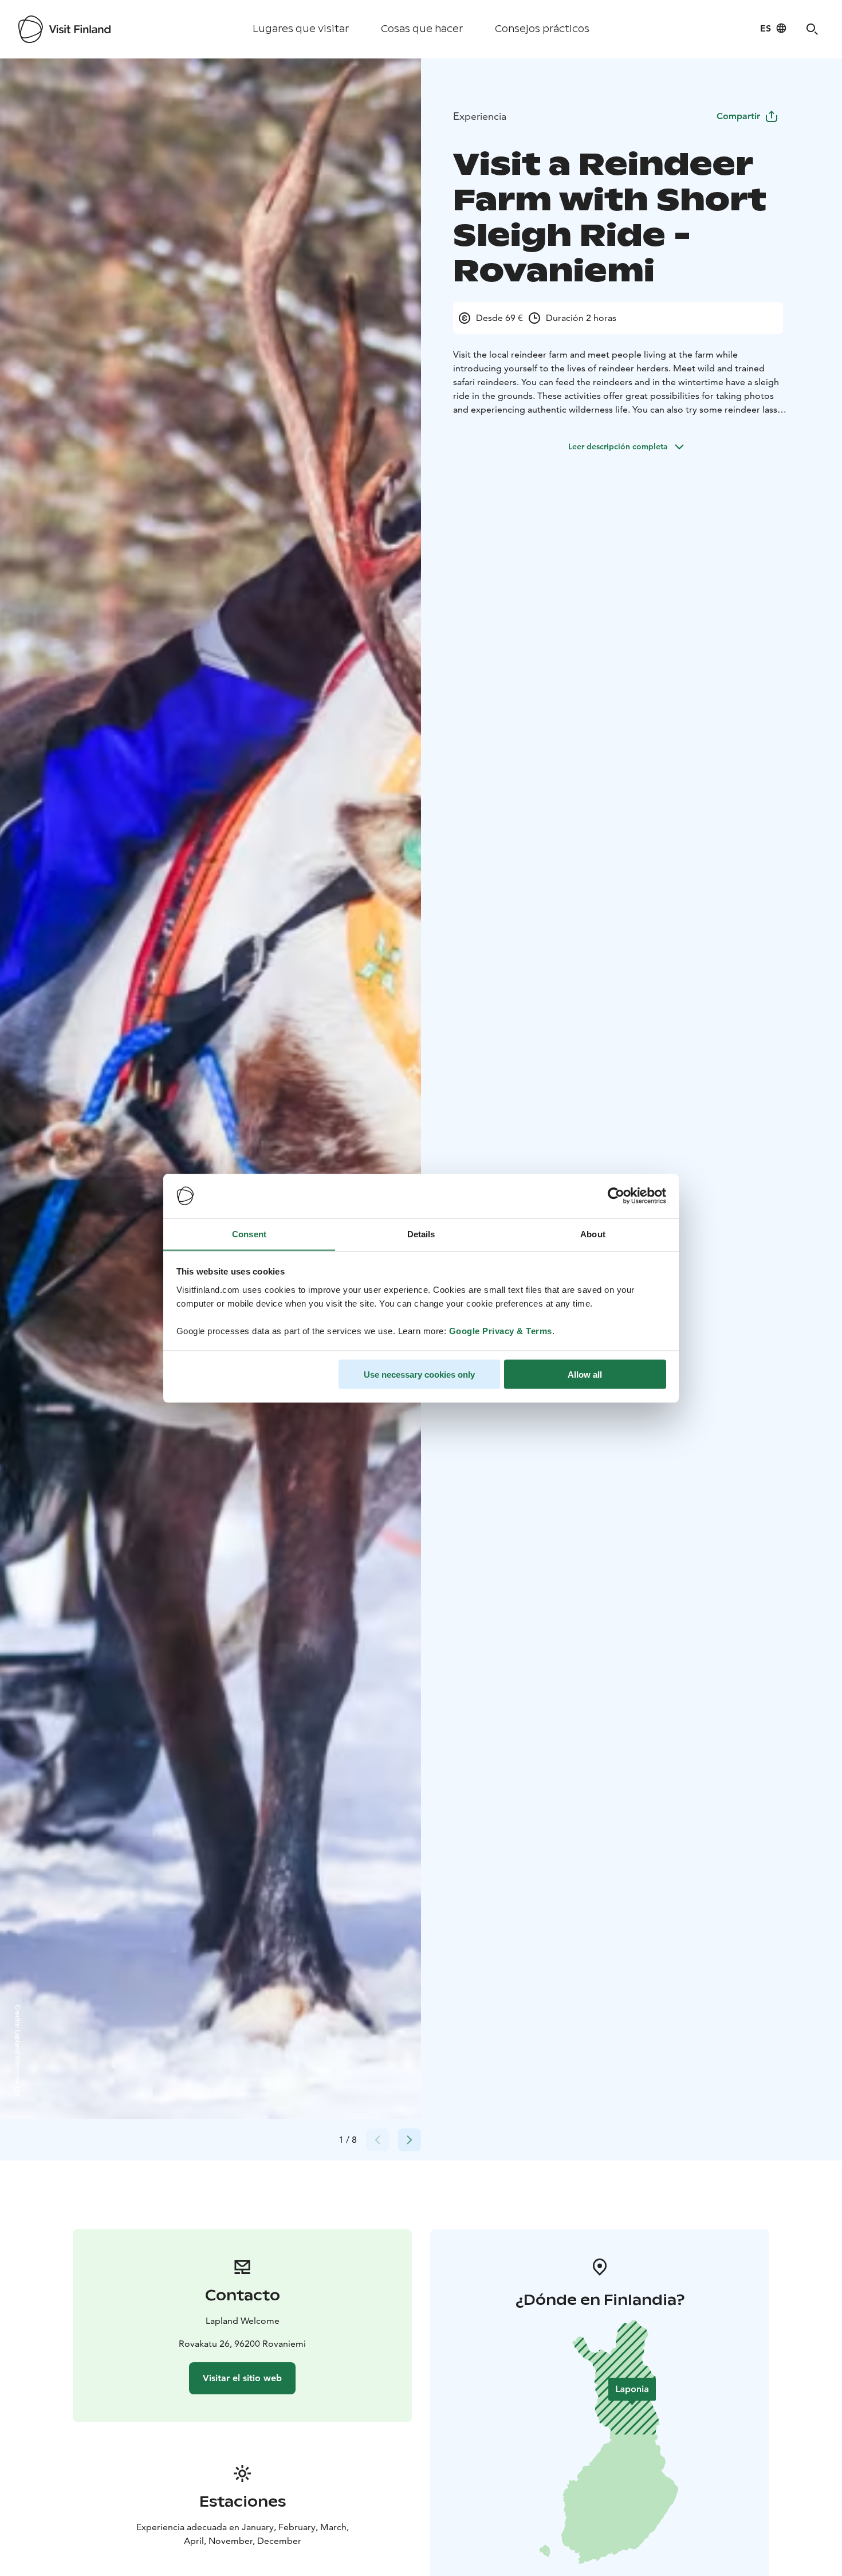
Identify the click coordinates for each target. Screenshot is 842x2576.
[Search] (812, 29)
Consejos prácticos (542, 29)
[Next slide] (410, 2140)
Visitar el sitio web (242, 2378)
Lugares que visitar (301, 29)
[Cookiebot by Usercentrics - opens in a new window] (616, 1196)
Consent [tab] (249, 1234)
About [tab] (593, 1234)
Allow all (585, 1374)
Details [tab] (421, 1234)
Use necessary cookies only (419, 1374)
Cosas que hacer (422, 29)
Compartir (738, 116)
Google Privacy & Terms (501, 1330)
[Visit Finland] (64, 29)
